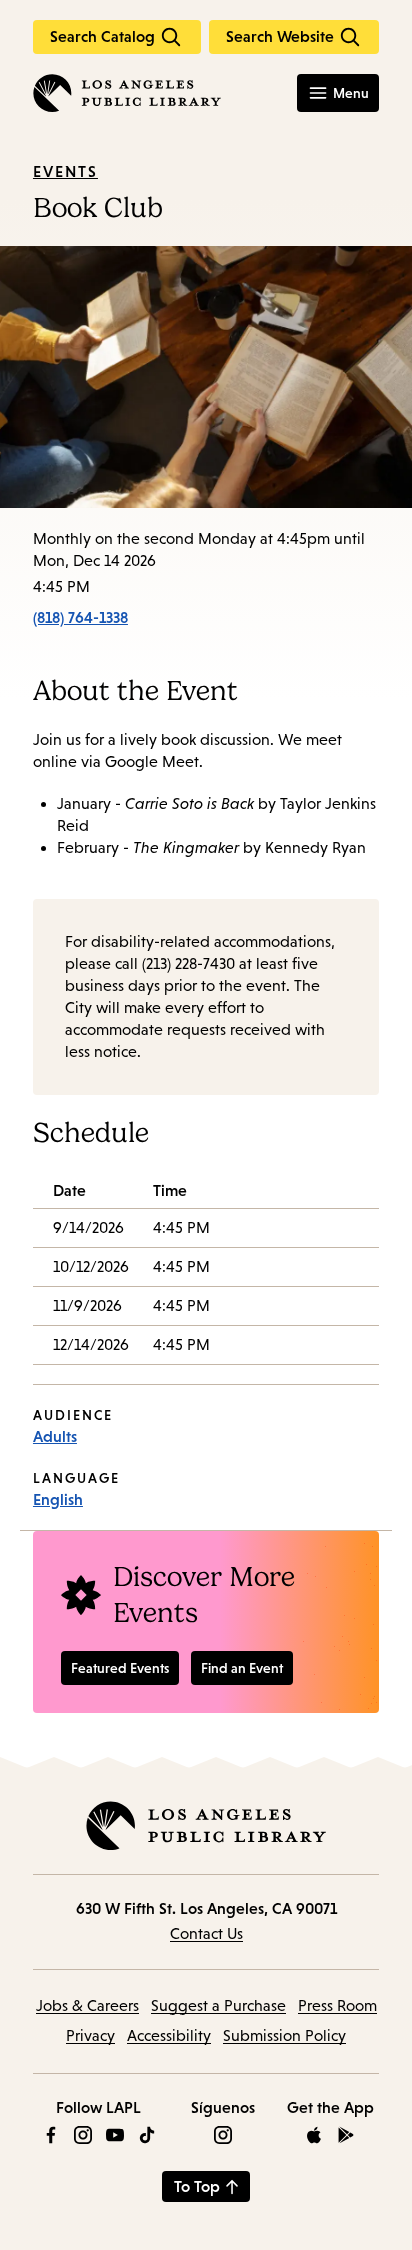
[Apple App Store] (314, 2135)
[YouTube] (115, 2135)
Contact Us (206, 1933)
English (58, 1499)
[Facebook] (51, 2135)
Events (65, 171)
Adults (55, 1436)
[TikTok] (147, 2135)
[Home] (127, 93)
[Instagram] (83, 2135)
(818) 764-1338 (80, 617)
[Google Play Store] (346, 2135)
